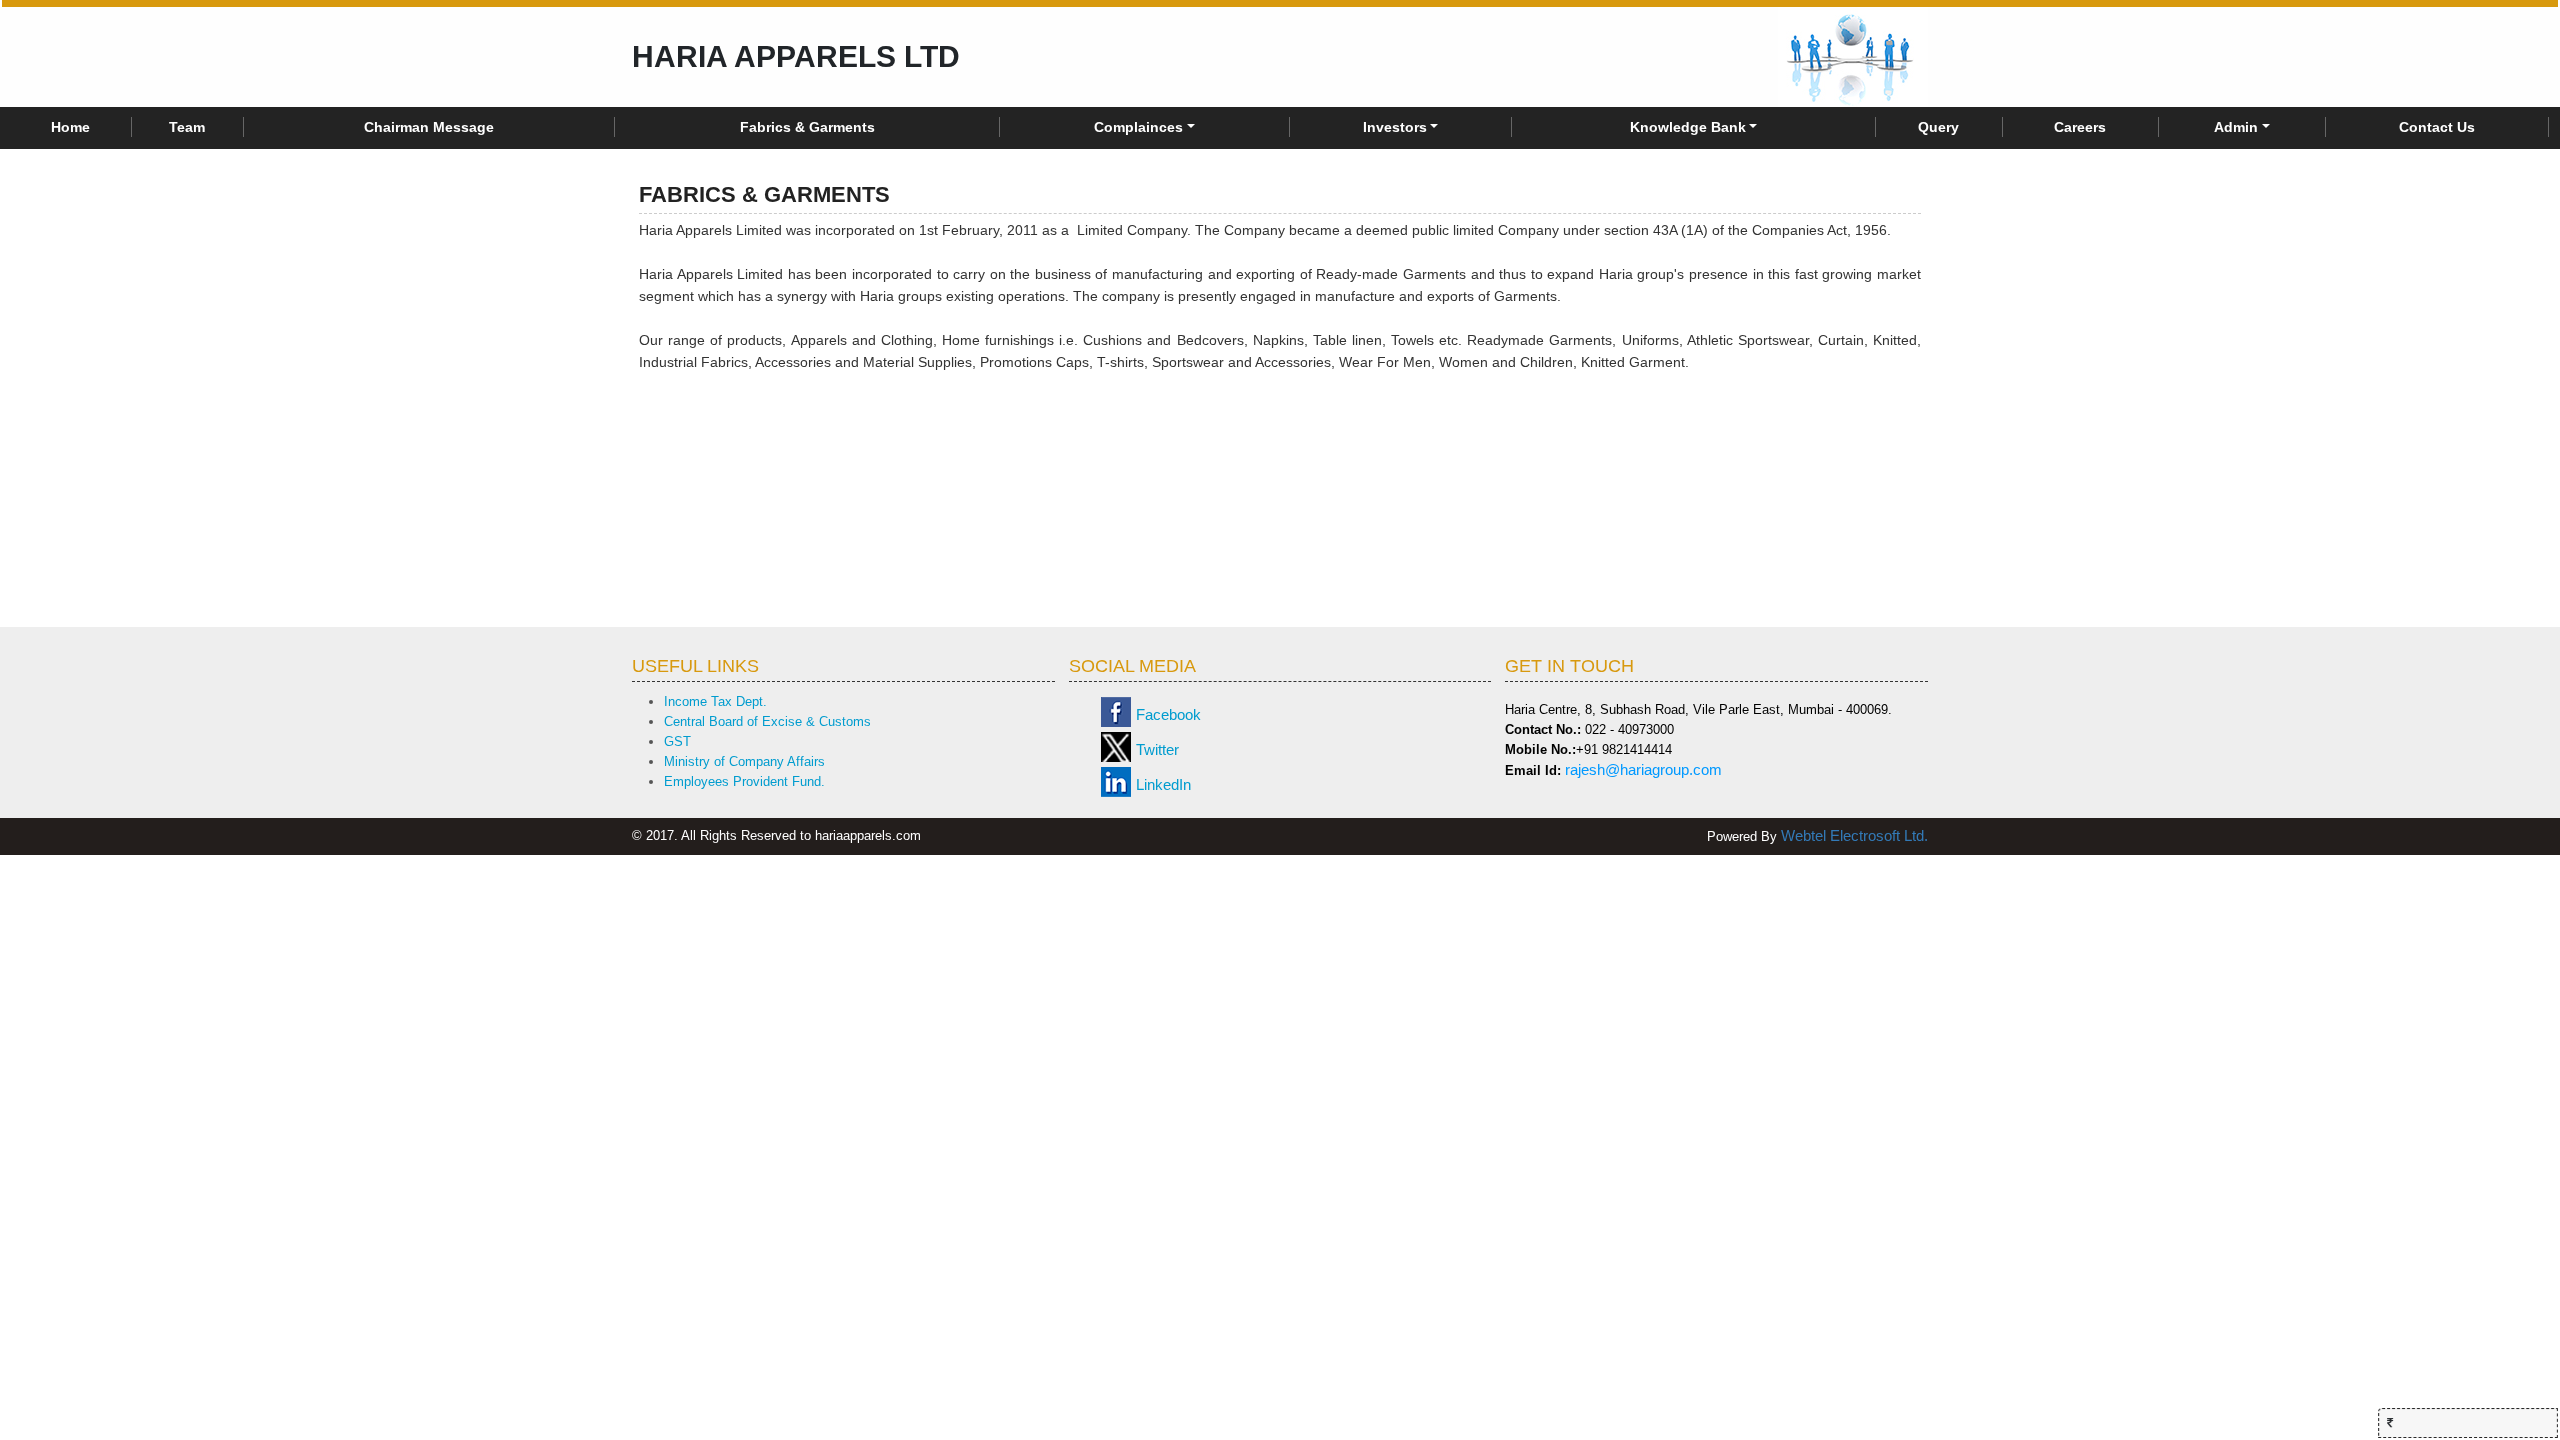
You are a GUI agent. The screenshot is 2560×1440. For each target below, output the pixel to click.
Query (1938, 127)
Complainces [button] (1138, 127)
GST (677, 741)
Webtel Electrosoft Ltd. (1854, 835)
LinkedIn (1163, 784)
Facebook (1168, 714)
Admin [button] (2236, 127)
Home (70, 127)
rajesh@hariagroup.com (1643, 769)
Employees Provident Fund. (744, 781)
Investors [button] (1395, 127)
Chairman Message (429, 127)
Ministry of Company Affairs (744, 761)
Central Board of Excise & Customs (767, 721)
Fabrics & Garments (807, 127)
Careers (2080, 127)
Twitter (1157, 749)
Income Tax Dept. (715, 701)
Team (187, 127)
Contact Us (2437, 127)
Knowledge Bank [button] (1688, 127)
